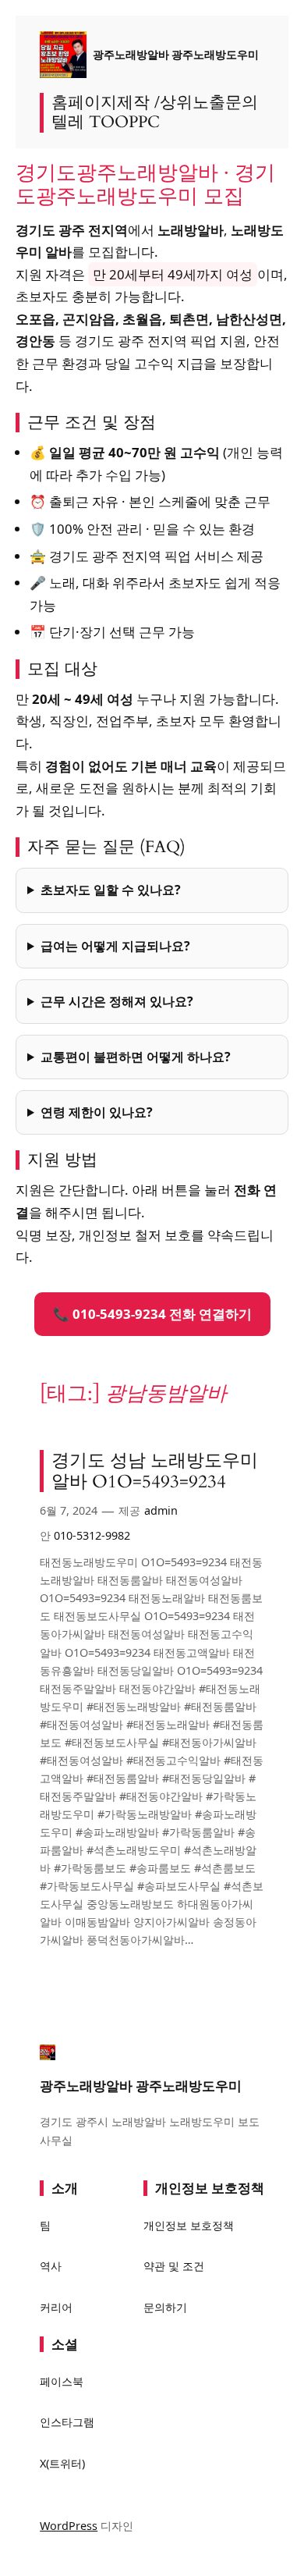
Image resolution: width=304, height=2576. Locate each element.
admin (161, 1510)
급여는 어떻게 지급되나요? (115, 946)
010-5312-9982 (92, 1535)
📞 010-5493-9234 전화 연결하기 (152, 1314)
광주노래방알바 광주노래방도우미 (176, 54)
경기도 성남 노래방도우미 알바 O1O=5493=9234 (155, 1471)
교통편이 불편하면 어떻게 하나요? (136, 1057)
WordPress (69, 2526)
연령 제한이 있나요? (97, 1112)
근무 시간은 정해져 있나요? (117, 1001)
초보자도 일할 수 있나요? (111, 890)
